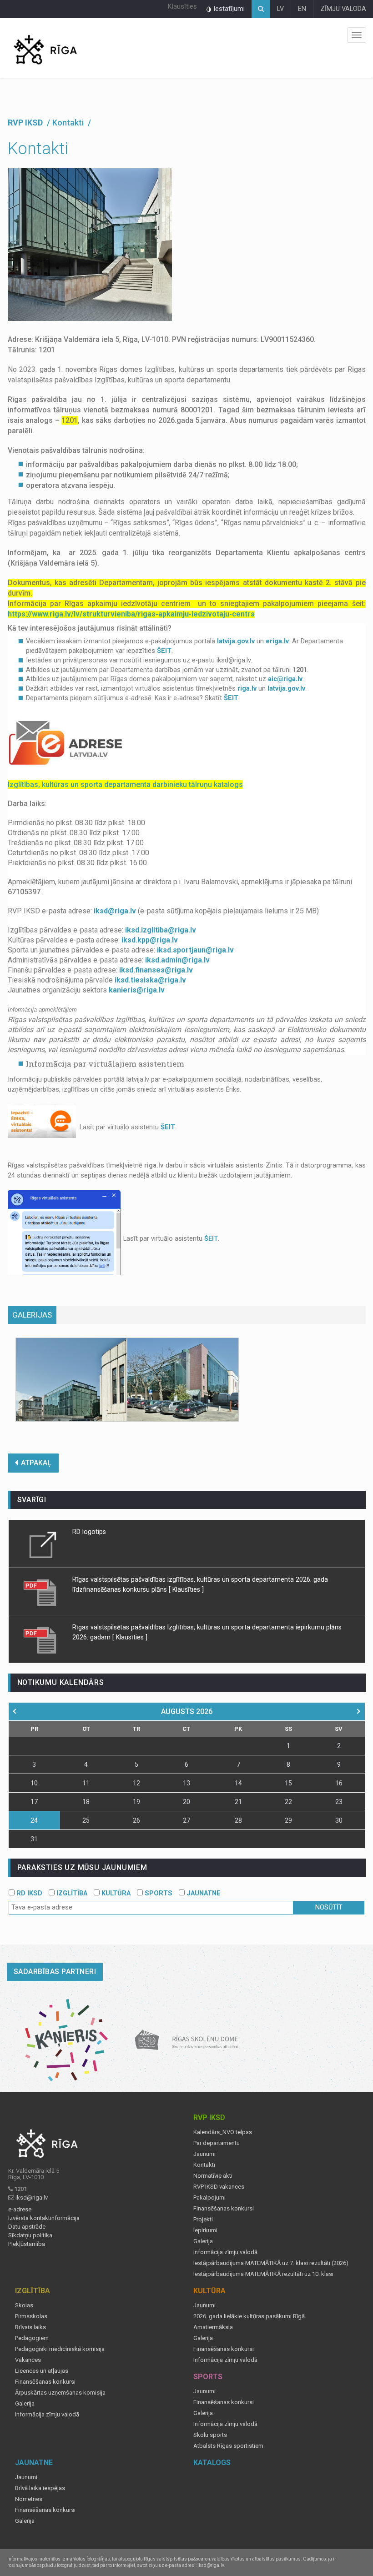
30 (339, 1820)
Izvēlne (357, 35)
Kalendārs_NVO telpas (223, 2132)
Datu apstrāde (27, 2227)
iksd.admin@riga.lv (177, 960)
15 (288, 1783)
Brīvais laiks (30, 2327)
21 (238, 1802)
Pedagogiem (32, 2338)
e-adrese (20, 2210)
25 (86, 1820)
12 (136, 1783)
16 (339, 1783)
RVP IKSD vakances (219, 2187)
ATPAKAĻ (36, 1463)
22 (288, 1802)
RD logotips (89, 1532)
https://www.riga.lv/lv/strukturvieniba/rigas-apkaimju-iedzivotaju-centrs (131, 614)
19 (136, 1802)
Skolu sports (210, 2435)
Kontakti (204, 2165)
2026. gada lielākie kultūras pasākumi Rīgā (249, 2316)
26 (136, 1820)
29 (288, 1820)
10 (34, 1783)
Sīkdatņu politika (30, 2235)
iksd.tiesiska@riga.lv (150, 980)
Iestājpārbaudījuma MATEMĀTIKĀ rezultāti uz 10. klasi (263, 2274)
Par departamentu (217, 2143)
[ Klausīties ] (186, 1589)
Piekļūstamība (27, 2244)
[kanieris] (67, 2040)
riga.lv (247, 689)
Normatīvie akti (213, 2176)
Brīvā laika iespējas (40, 2488)
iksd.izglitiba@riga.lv (161, 930)
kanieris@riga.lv (137, 990)
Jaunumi (204, 2154)
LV (280, 9)
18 (86, 1802)
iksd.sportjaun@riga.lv (195, 950)
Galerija (203, 2241)
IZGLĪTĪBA (71, 1893)
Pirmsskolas (31, 2316)
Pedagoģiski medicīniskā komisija (60, 2349)
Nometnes (29, 2499)
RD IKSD (28, 1893)
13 (186, 1783)
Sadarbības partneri (55, 1972)
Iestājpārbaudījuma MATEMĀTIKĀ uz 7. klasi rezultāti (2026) (271, 2263)
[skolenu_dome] (187, 2040)
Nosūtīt (329, 1907)
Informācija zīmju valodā (225, 2252)
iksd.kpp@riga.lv (150, 940)
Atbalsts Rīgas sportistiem (228, 2446)
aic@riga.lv (285, 679)
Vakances (28, 2360)
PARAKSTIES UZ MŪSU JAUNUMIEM (82, 1867)
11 (86, 1783)
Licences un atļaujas (42, 2371)
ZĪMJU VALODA (343, 9)
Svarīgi (32, 1500)
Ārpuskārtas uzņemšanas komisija (60, 2393)
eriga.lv (277, 641)
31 (34, 1839)
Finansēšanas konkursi (224, 2209)
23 (339, 1802)
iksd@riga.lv (115, 911)
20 (186, 1802)
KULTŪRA (115, 1893)
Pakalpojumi (209, 2198)
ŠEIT (164, 651)
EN (302, 9)
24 (34, 1820)
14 (238, 1783)
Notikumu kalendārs (61, 1682)
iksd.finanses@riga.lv (156, 970)
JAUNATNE (203, 1893)
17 (34, 1802)
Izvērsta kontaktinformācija (44, 2218)
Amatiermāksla (213, 2327)
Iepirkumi (205, 2230)
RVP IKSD (26, 123)
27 (186, 1820)
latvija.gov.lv (236, 641)
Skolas (24, 2305)
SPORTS (158, 1893)
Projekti (203, 2220)
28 (238, 1820)
